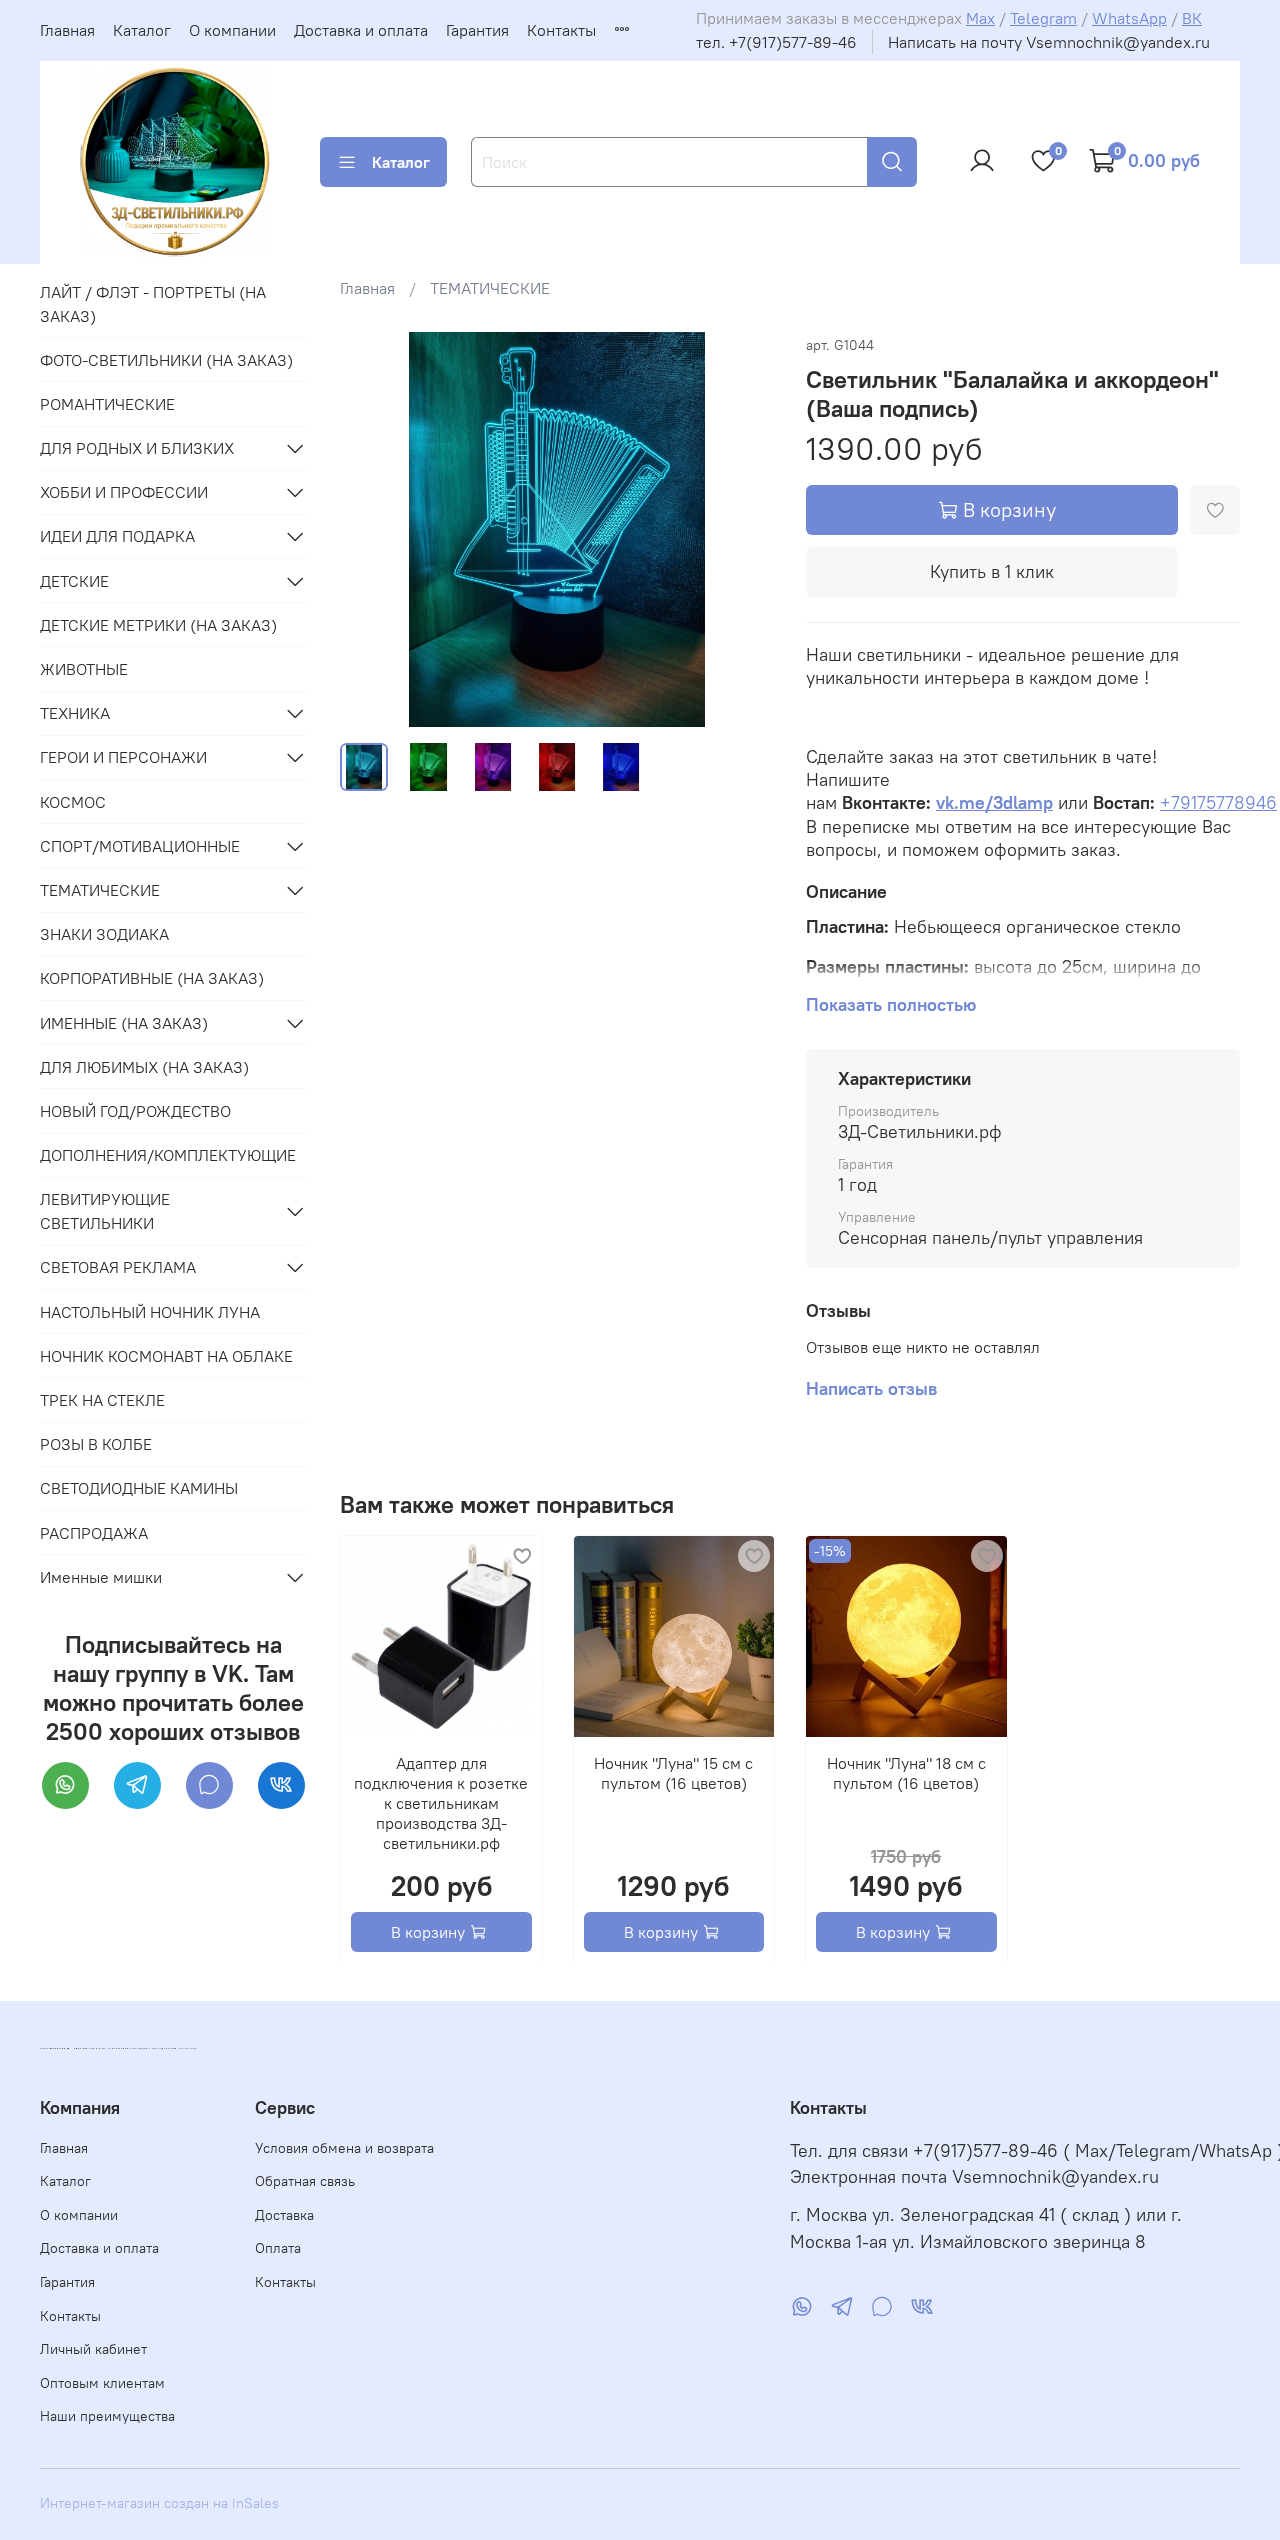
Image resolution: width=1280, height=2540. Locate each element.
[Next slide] (742, 530)
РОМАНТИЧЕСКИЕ (107, 404)
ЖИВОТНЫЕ (84, 669)
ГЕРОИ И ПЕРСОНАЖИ (123, 757)
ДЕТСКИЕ (74, 581)
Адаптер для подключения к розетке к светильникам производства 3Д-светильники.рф (441, 1802)
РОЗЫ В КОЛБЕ (96, 1444)
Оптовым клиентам (102, 2383)
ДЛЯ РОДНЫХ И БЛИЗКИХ (137, 448)
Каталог (142, 30)
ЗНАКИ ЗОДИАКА (104, 934)
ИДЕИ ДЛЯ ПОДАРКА (117, 536)
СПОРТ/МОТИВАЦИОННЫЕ (140, 846)
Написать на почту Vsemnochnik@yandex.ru (1049, 42)
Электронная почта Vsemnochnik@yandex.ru (974, 2177)
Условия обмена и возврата (344, 2148)
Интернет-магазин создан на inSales (159, 2503)
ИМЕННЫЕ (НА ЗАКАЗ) (124, 1023)
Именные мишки (101, 1577)
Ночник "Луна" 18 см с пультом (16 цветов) (906, 1772)
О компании (232, 30)
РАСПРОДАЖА (94, 1533)
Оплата (278, 2248)
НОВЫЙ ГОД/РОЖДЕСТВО (135, 1111)
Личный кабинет (93, 2349)
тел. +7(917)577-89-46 (776, 42)
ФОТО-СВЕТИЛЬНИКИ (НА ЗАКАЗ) (166, 360)
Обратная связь (305, 2181)
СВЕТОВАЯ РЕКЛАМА (118, 1267)
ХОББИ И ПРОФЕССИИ (124, 492)
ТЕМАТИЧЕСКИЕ (490, 288)
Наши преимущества (107, 2416)
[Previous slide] (372, 530)
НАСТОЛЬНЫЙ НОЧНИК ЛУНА (150, 1312)
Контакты (561, 30)
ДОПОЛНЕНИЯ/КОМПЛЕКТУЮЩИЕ (168, 1155)
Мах (980, 18)
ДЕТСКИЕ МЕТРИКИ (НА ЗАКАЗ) (158, 625)
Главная (67, 30)
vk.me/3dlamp (994, 802)
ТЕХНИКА (75, 713)
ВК (1192, 18)
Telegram (1043, 18)
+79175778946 (1218, 802)
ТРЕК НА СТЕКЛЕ (102, 1400)
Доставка (284, 2215)
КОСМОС (73, 802)
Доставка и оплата (361, 30)
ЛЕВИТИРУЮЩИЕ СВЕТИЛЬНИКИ (105, 1211)
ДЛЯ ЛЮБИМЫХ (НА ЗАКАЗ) (144, 1067)
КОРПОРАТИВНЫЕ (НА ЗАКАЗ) (152, 978)
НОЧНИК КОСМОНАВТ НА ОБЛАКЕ (166, 1356)
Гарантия (477, 30)
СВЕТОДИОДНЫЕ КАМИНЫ (139, 1488)
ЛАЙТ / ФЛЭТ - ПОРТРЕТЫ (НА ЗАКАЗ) (153, 304)
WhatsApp (1129, 18)
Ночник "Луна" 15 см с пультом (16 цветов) (673, 1772)
